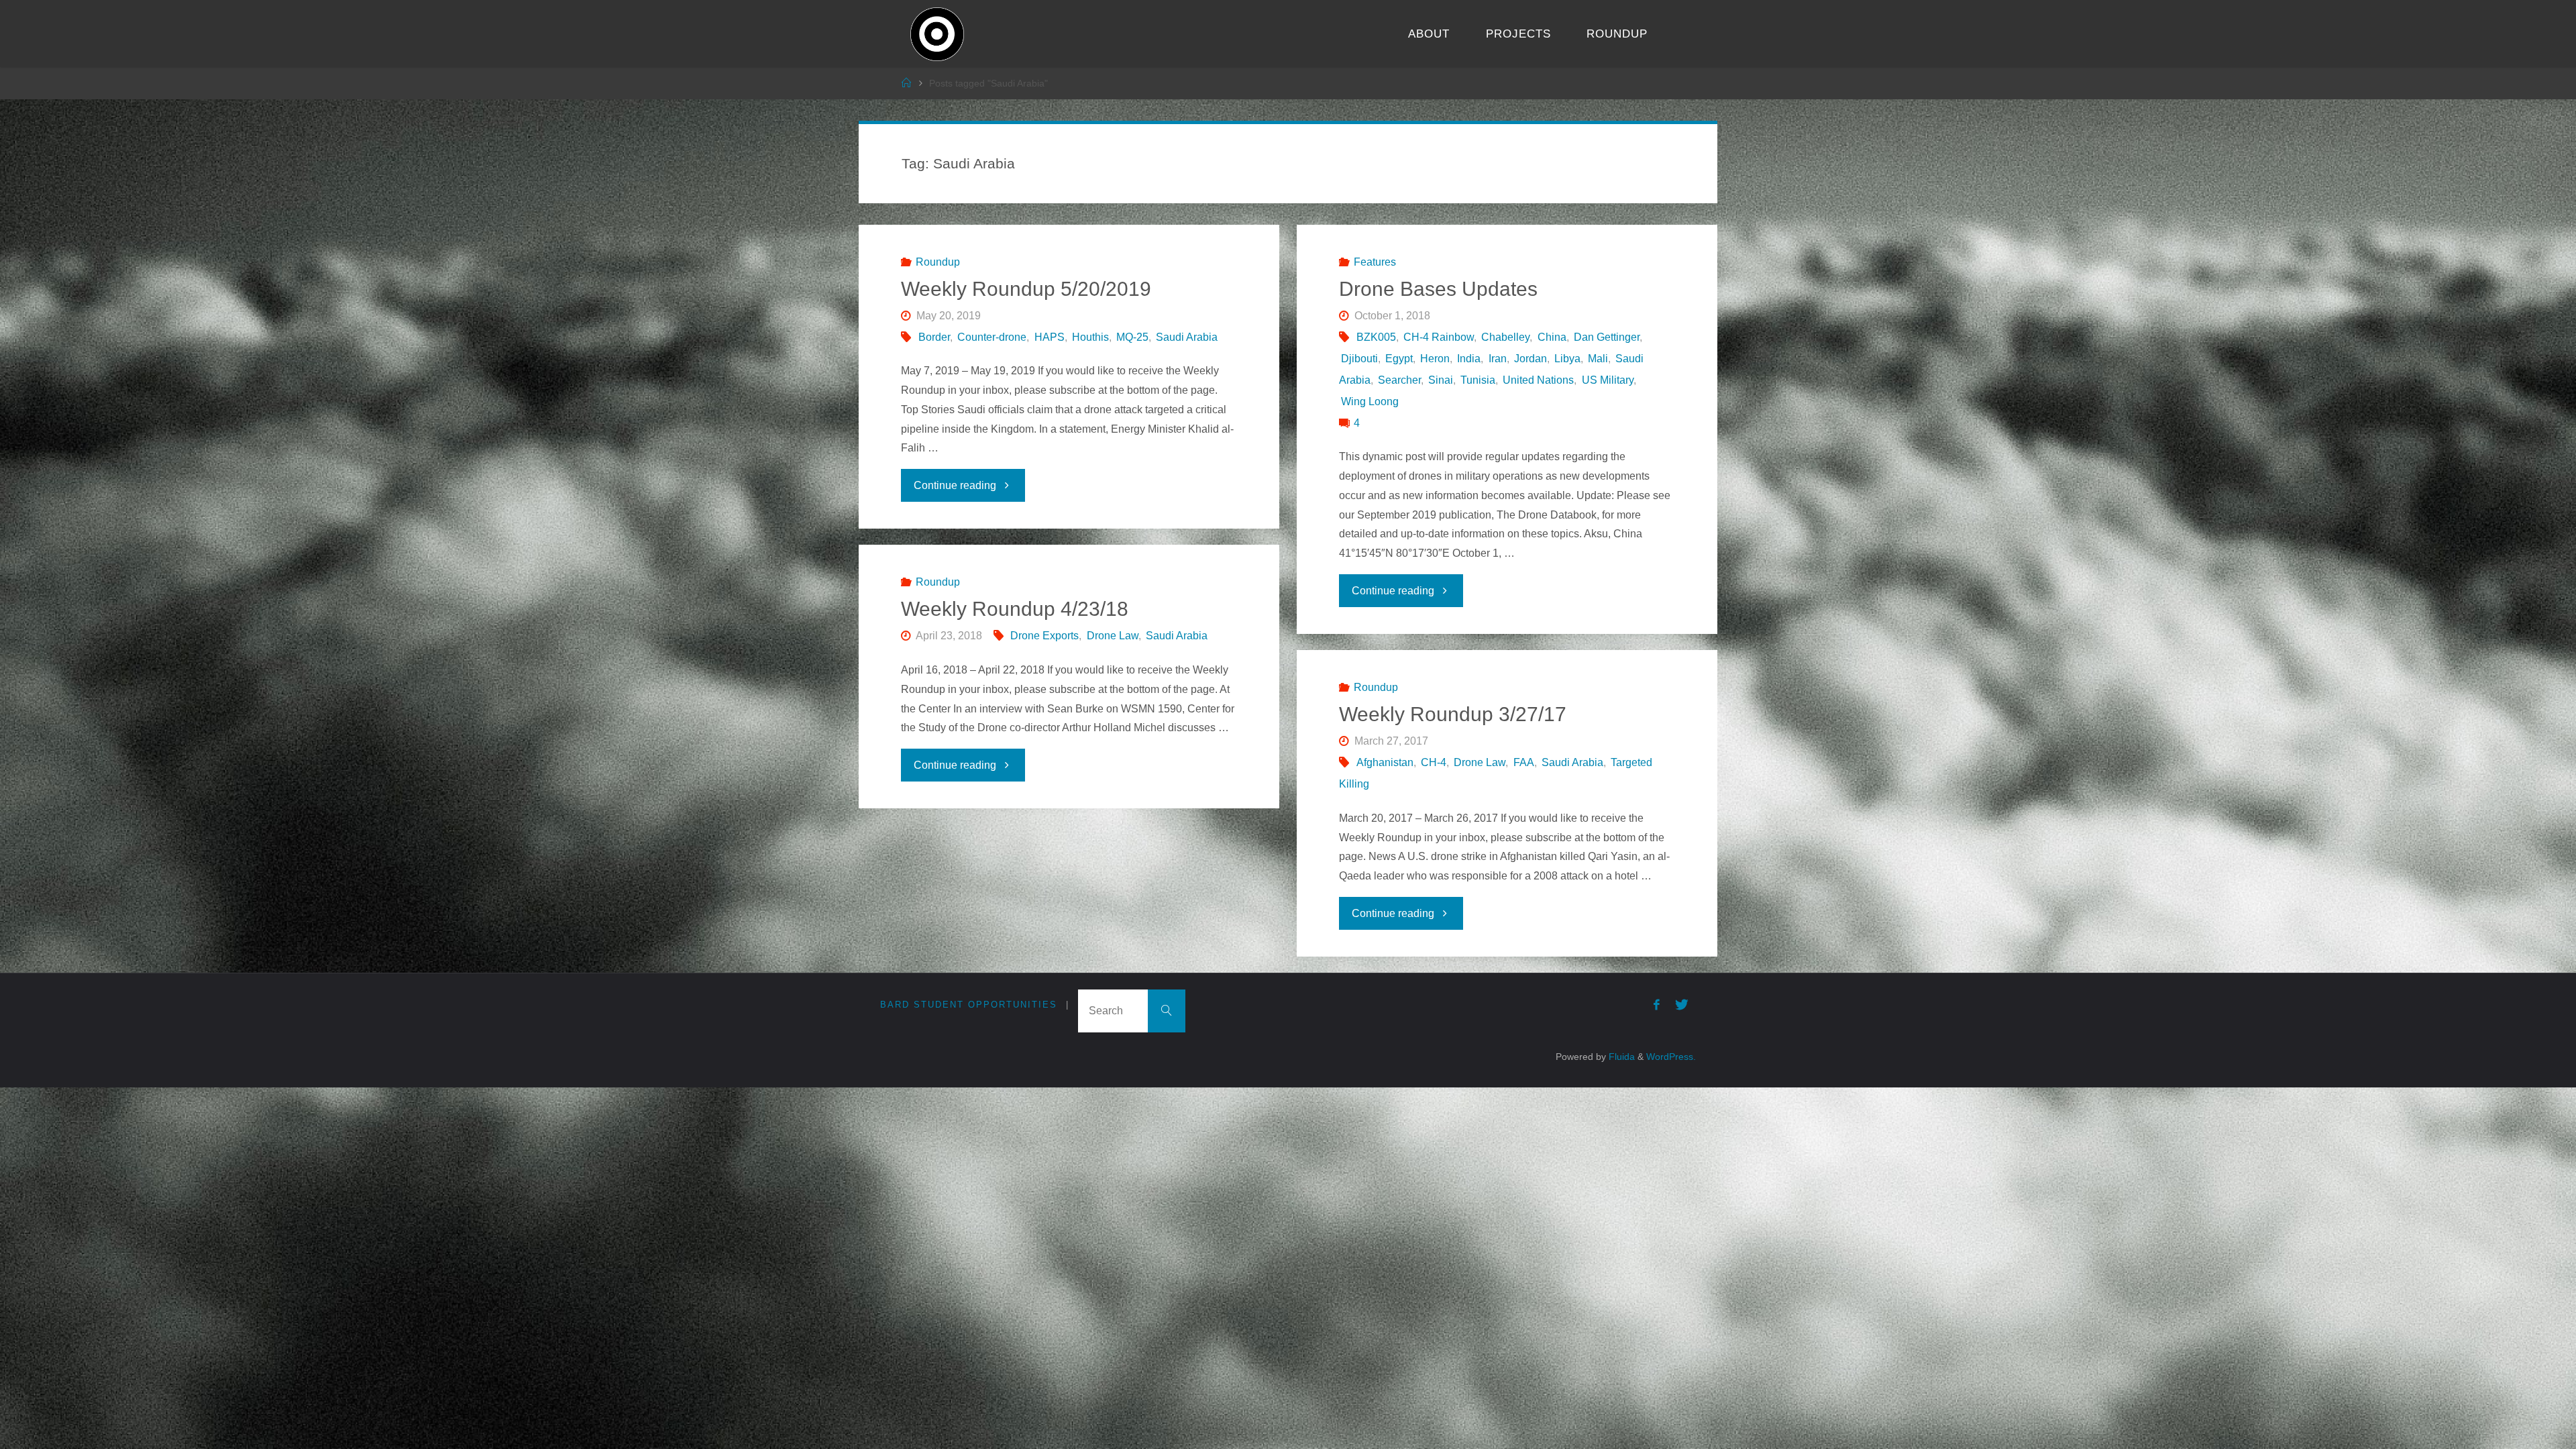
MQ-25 (1132, 337)
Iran (1497, 359)
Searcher (1399, 380)
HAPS (1049, 337)
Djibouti (1359, 359)
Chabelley (1505, 337)
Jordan (1531, 359)
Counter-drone (992, 337)
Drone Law (1112, 636)
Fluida (1620, 1057)
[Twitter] (1682, 1005)
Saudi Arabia (1187, 337)
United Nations (1538, 380)
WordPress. (1671, 1057)
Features (1375, 262)
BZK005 (1376, 337)
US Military (1607, 380)
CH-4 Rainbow (1439, 337)
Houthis (1090, 337)
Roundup (938, 262)
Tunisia (1478, 380)
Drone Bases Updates (1438, 289)
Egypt (1399, 359)
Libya (1567, 359)
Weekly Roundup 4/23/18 (1015, 609)
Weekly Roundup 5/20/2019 (1026, 289)
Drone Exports (1044, 636)
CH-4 (1434, 762)
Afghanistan (1385, 762)
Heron (1435, 359)
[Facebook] (1657, 1005)
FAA (1523, 762)
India (1469, 359)
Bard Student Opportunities (969, 1005)
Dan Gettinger (1607, 337)
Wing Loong (1370, 401)
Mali (1598, 359)
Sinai (1441, 380)
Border (934, 337)
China (1552, 337)
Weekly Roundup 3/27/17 (1453, 714)
